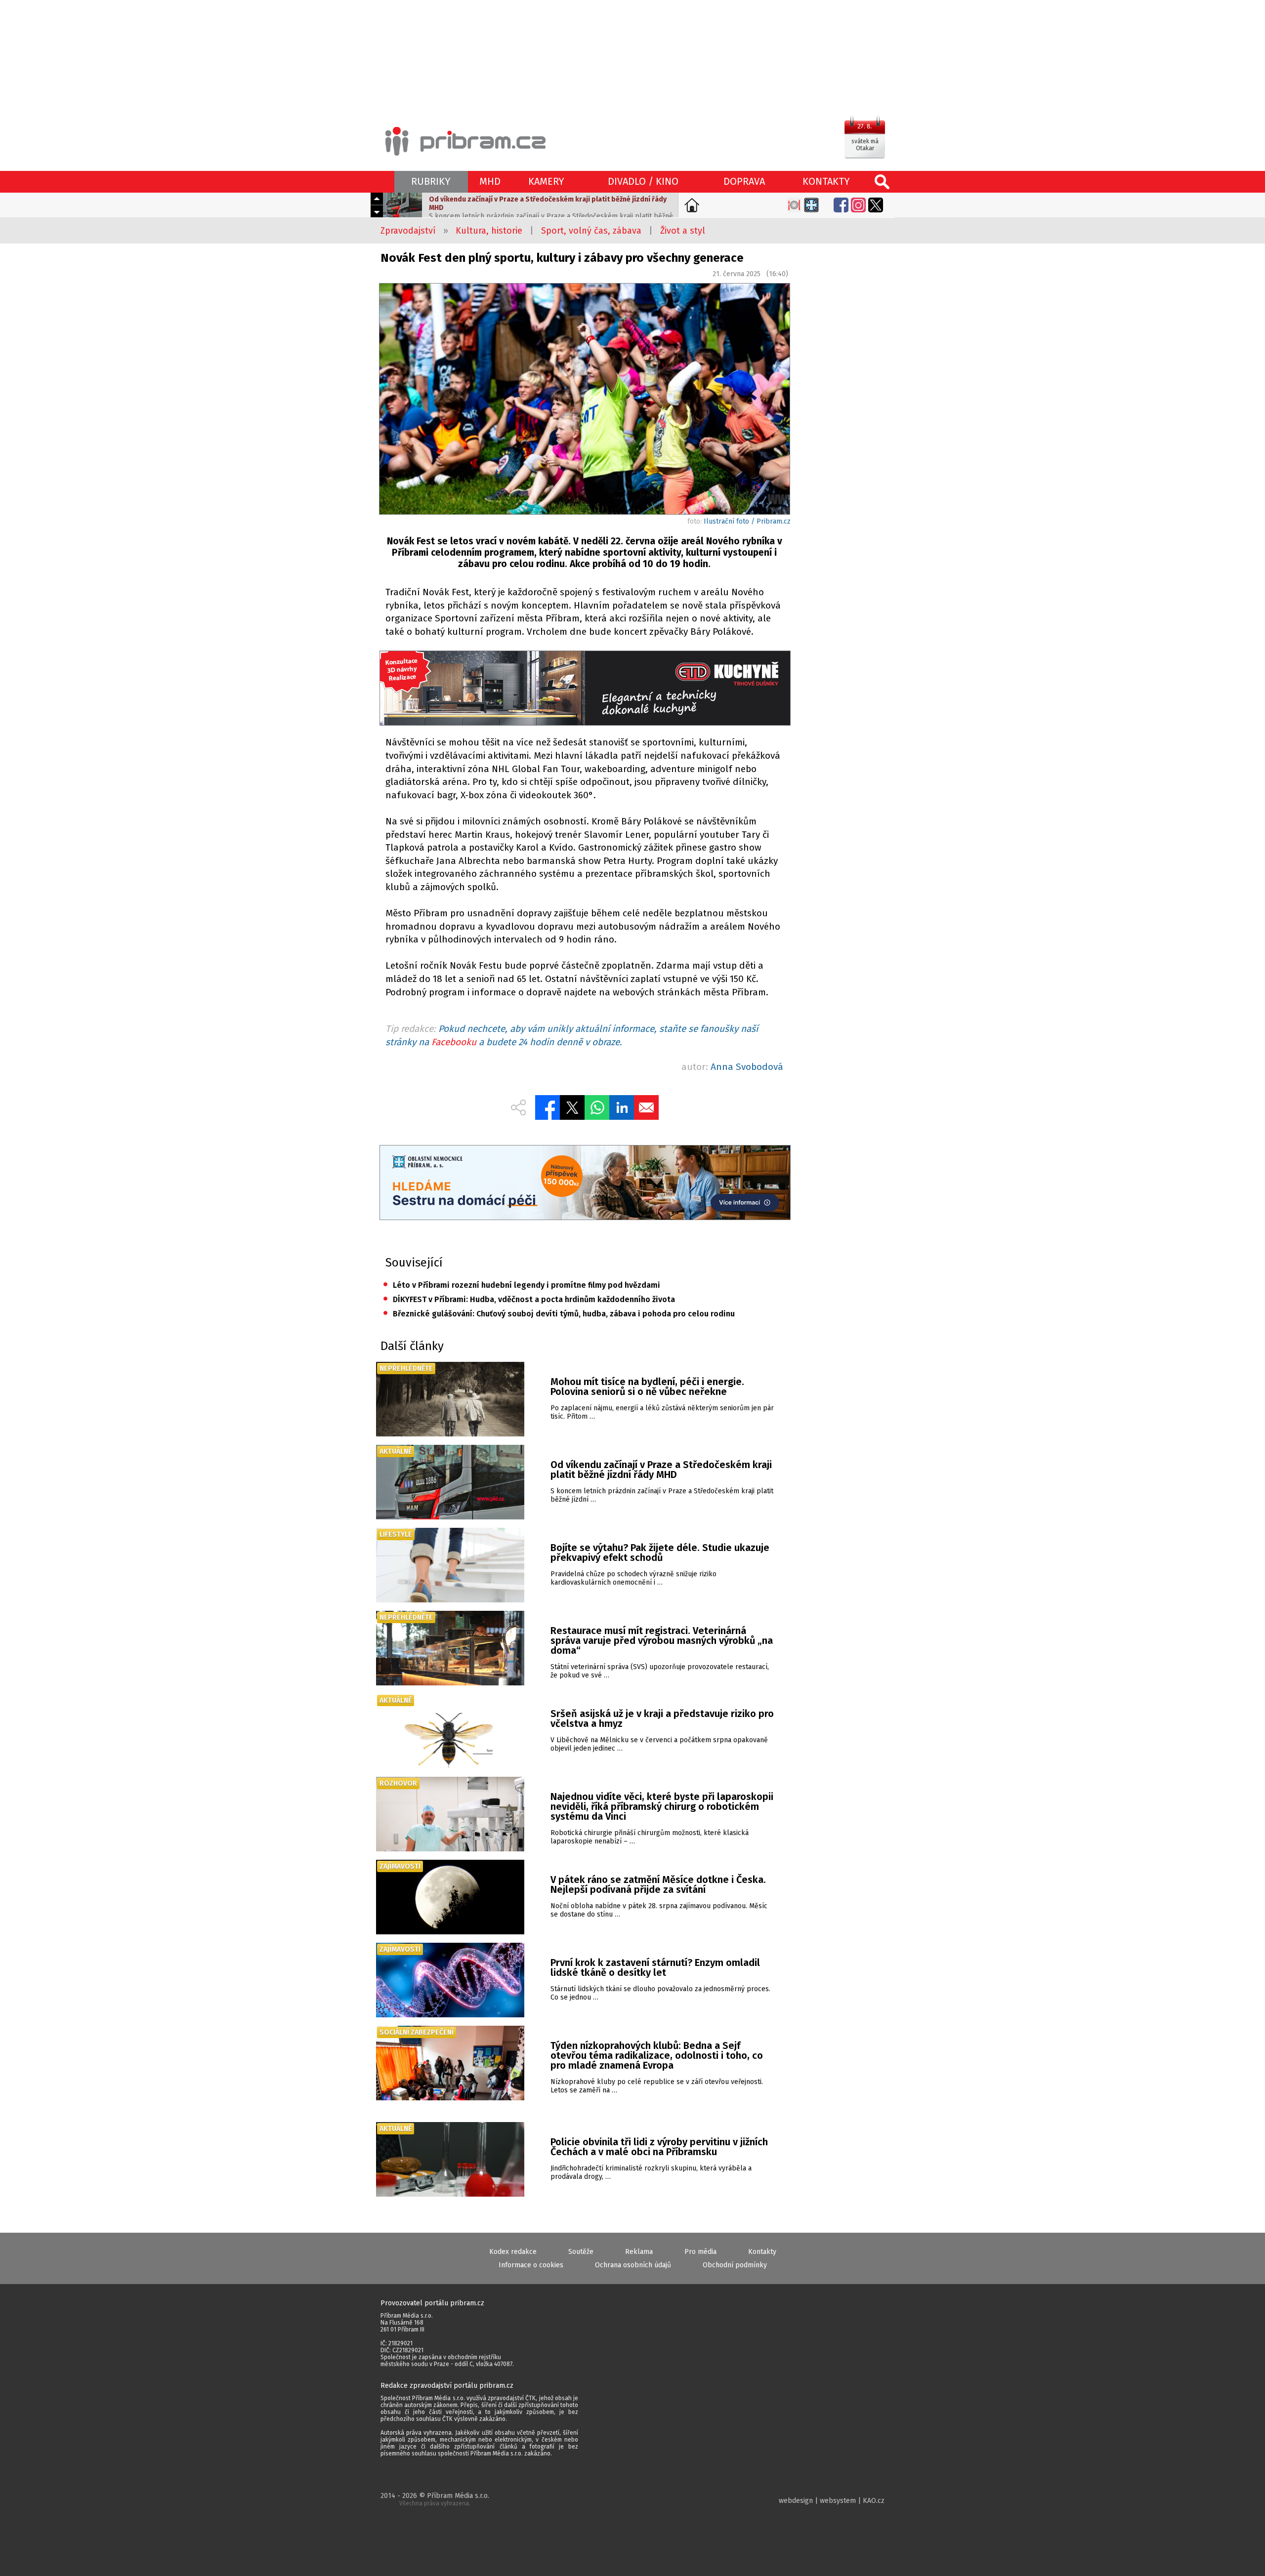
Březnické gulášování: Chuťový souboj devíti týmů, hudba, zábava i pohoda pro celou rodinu (559, 1314)
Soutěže (581, 2252)
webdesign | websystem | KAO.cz (832, 2501)
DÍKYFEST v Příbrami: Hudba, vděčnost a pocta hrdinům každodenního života (529, 1299)
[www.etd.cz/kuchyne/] (585, 689)
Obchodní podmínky (735, 2265)
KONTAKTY (826, 181)
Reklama (639, 2252)
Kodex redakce (513, 2252)
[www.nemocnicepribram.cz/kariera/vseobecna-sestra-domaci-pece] (585, 1184)
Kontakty (762, 2252)
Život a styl (683, 231)
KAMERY (546, 181)
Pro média (700, 2252)
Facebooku (454, 1042)
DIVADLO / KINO (643, 181)
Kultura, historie (489, 231)
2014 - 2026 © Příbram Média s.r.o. (435, 2499)
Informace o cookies (531, 2265)
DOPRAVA (744, 181)
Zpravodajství (408, 231)
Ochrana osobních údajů (633, 2265)
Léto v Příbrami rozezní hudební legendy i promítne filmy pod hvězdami (522, 1285)
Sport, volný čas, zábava (591, 231)
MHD (490, 181)
